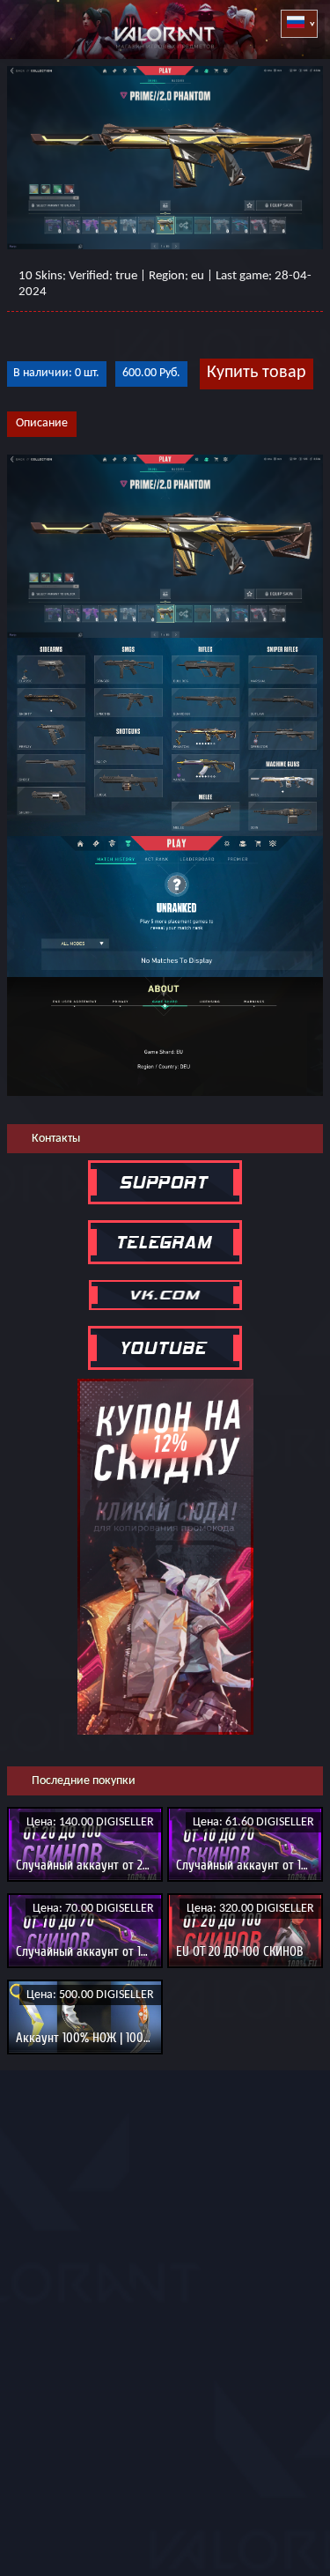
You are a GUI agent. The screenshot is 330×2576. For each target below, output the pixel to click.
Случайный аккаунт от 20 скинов (103, 1865)
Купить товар (257, 373)
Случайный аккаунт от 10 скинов (102, 1951)
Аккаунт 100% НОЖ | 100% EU (92, 2038)
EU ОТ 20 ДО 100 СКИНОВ (240, 1951)
